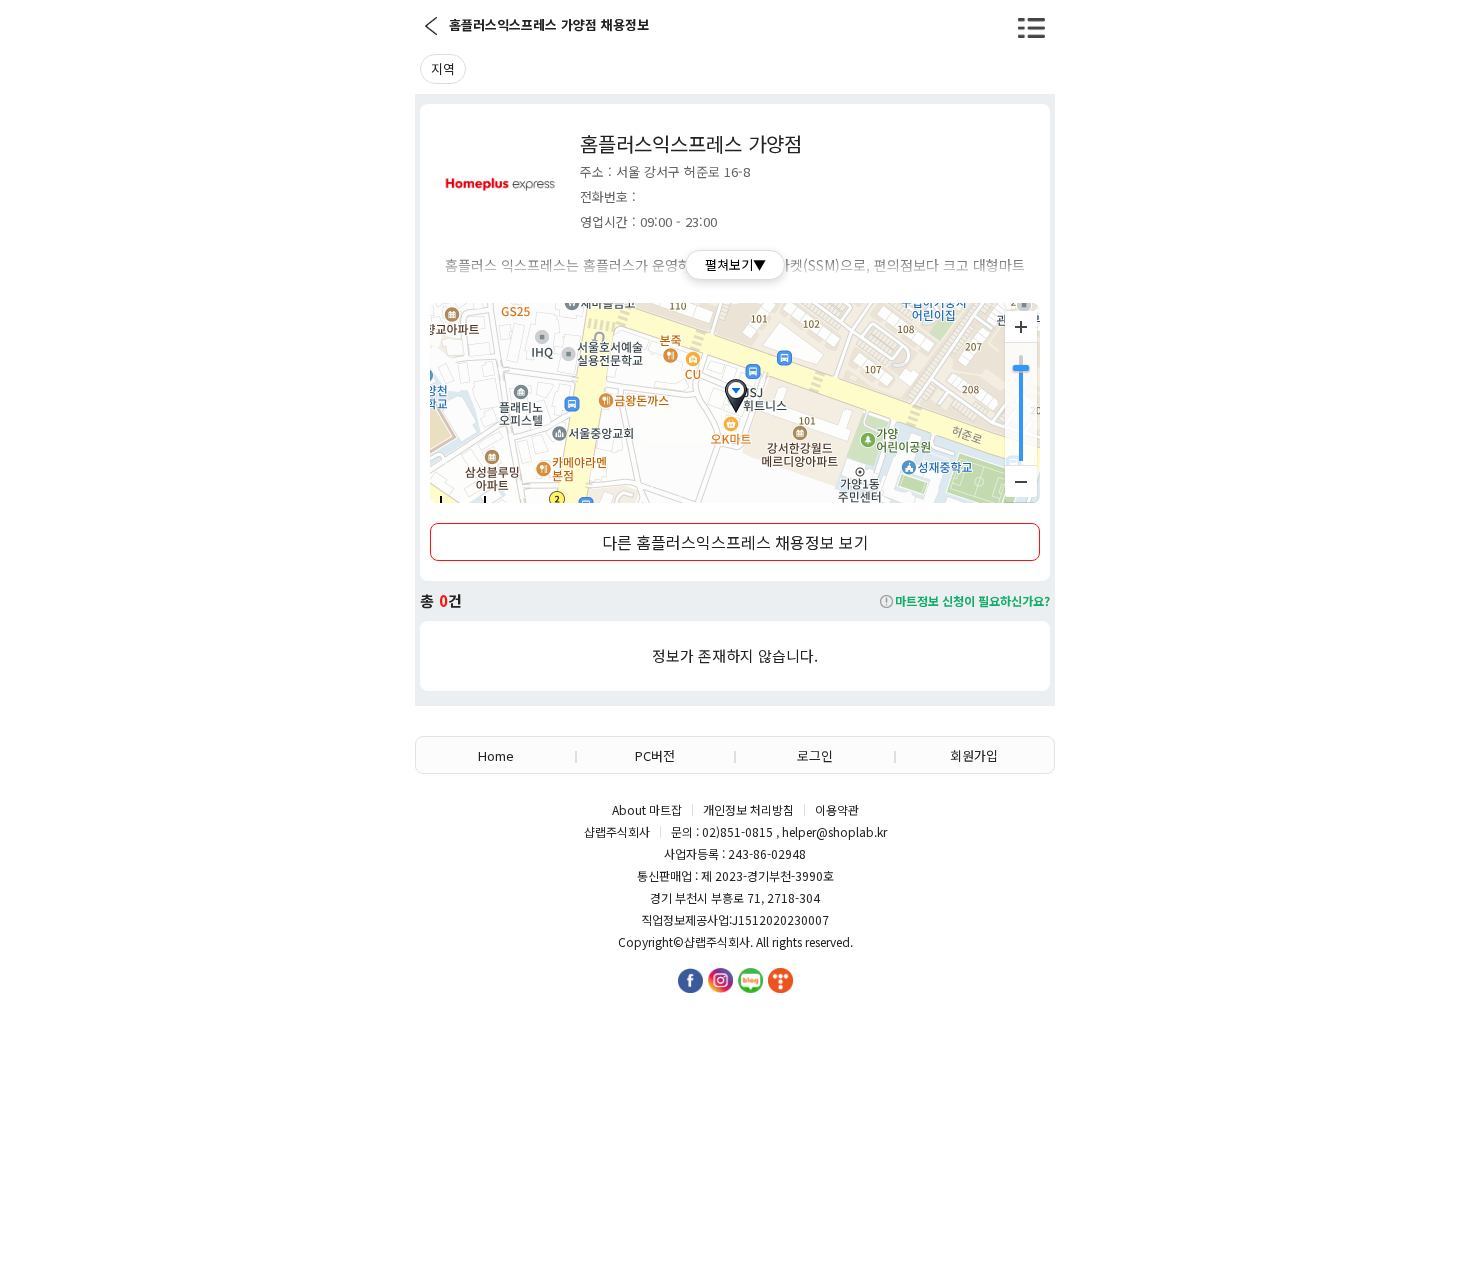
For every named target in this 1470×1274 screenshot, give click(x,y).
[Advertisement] (735, 1114)
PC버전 (655, 755)
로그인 (815, 755)
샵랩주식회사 (717, 942)
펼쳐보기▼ (735, 264)
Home (496, 755)
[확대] (1021, 327)
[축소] (1021, 481)
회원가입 (974, 755)
